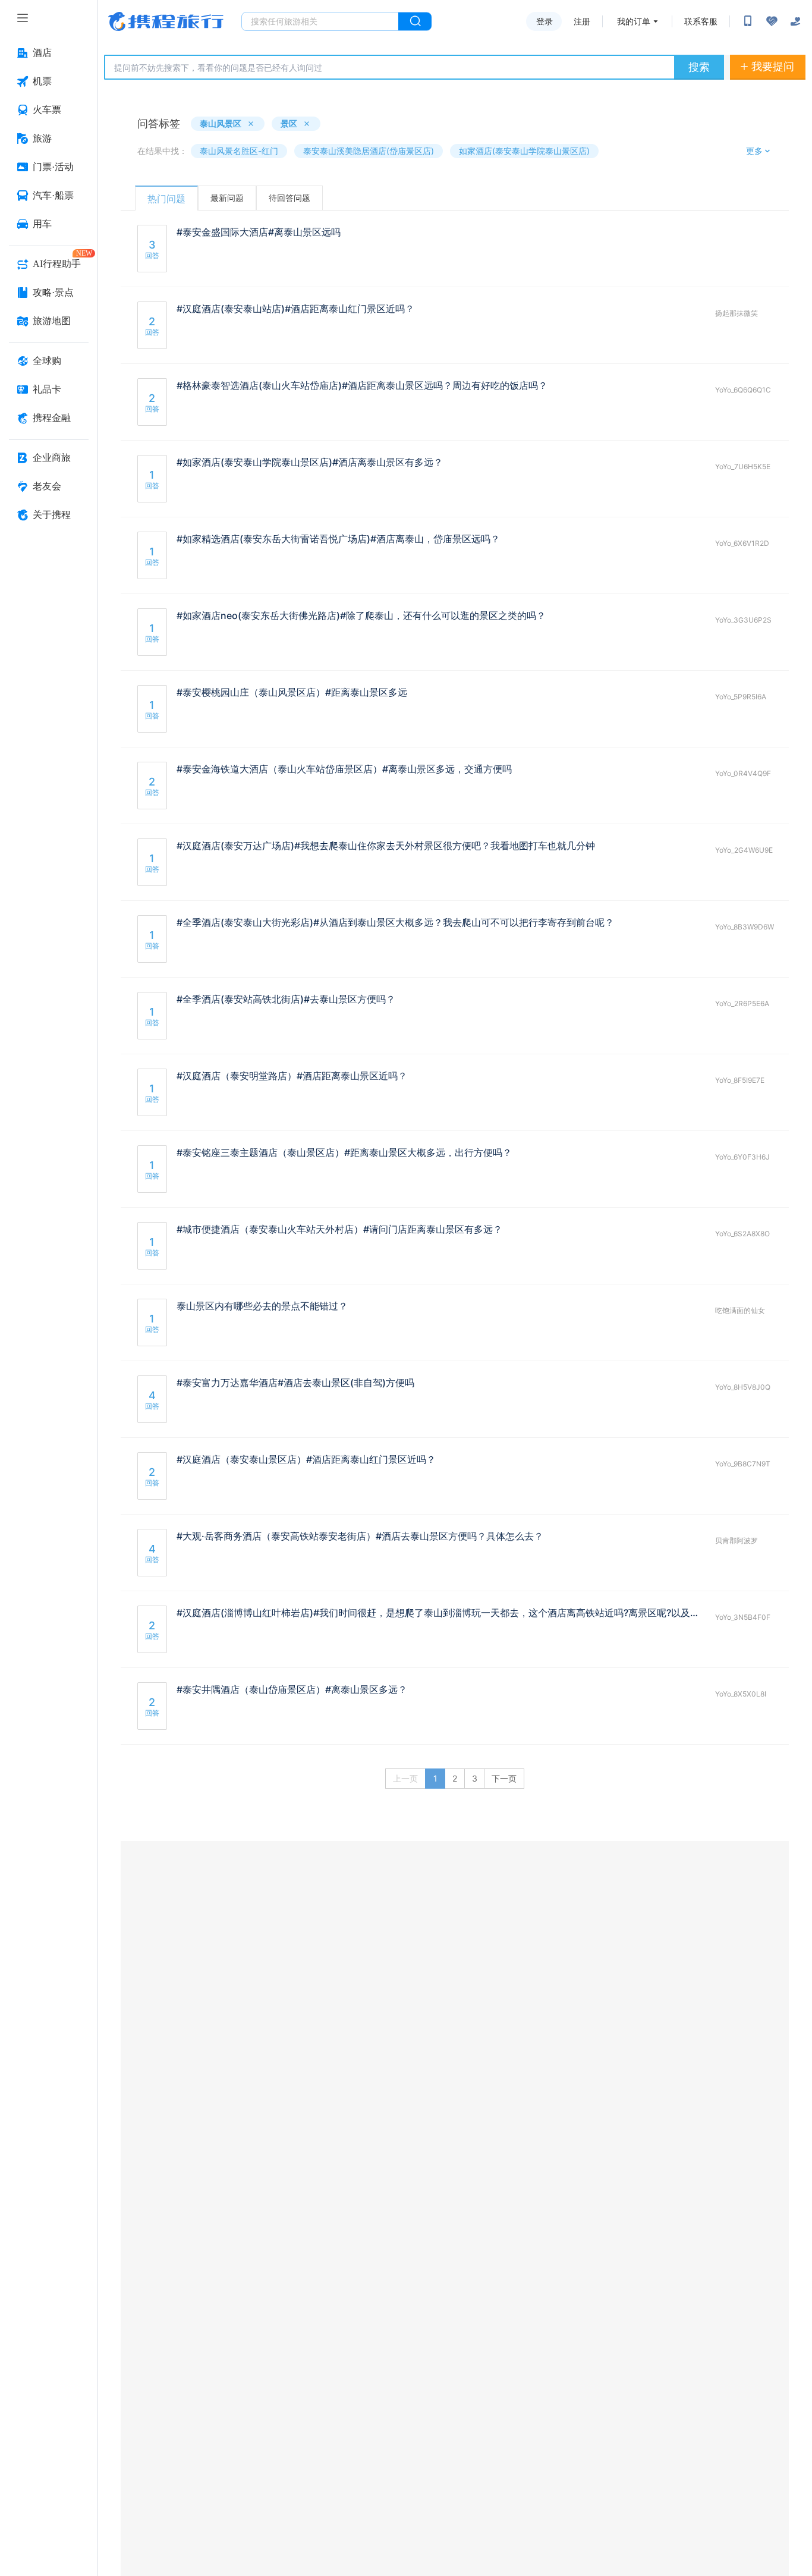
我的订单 (634, 21)
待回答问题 (289, 198)
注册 (582, 21)
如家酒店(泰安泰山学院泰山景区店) (524, 151)
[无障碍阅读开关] (772, 21)
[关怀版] (795, 21)
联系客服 (701, 21)
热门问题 (166, 199)
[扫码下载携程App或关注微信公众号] (748, 21)
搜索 (699, 67)
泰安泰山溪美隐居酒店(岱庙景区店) (369, 151)
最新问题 (227, 198)
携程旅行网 (166, 21)
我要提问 (773, 66)
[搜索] (415, 21)
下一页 (504, 1778)
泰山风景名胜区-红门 (239, 151)
